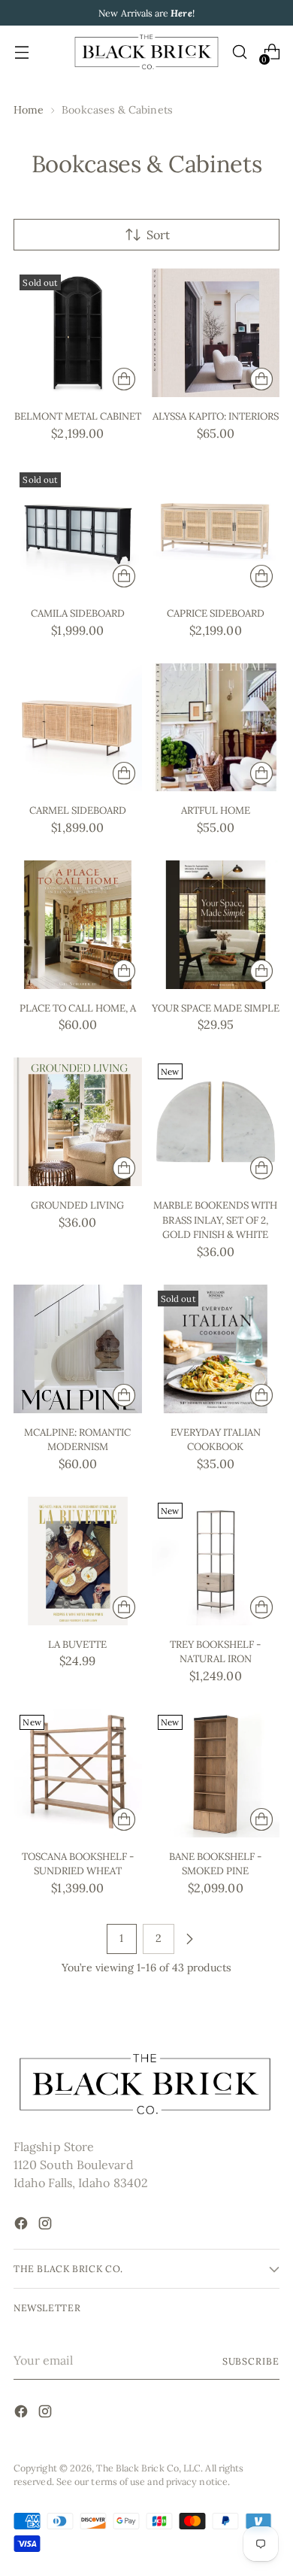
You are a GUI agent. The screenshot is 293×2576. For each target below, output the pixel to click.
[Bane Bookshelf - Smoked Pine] (216, 1773)
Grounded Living (77, 1205)
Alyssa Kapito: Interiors (216, 416)
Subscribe (251, 2361)
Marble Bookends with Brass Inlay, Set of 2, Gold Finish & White (215, 1220)
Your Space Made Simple (216, 1008)
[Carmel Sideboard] (78, 728)
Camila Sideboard (78, 613)
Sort (158, 235)
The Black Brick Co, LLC (148, 2468)
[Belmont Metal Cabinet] (78, 333)
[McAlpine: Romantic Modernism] (78, 1349)
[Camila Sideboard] (78, 531)
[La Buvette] (78, 1561)
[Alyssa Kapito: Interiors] (216, 333)
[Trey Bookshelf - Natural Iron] (216, 1561)
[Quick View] (124, 379)
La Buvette (77, 1645)
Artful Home (216, 810)
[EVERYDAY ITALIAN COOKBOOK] (216, 1349)
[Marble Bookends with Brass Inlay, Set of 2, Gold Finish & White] (216, 1122)
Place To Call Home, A (78, 1008)
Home (29, 110)
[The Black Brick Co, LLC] (146, 52)
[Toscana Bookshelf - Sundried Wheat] (78, 1773)
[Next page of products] (189, 1939)
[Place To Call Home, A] (78, 925)
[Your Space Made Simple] (216, 925)
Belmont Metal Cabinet (78, 416)
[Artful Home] (216, 728)
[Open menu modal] (21, 52)
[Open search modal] (239, 52)
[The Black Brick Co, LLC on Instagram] (47, 2226)
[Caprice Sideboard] (216, 531)
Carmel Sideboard (78, 810)
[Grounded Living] (78, 1122)
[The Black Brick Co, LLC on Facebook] (23, 2226)
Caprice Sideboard (216, 613)
